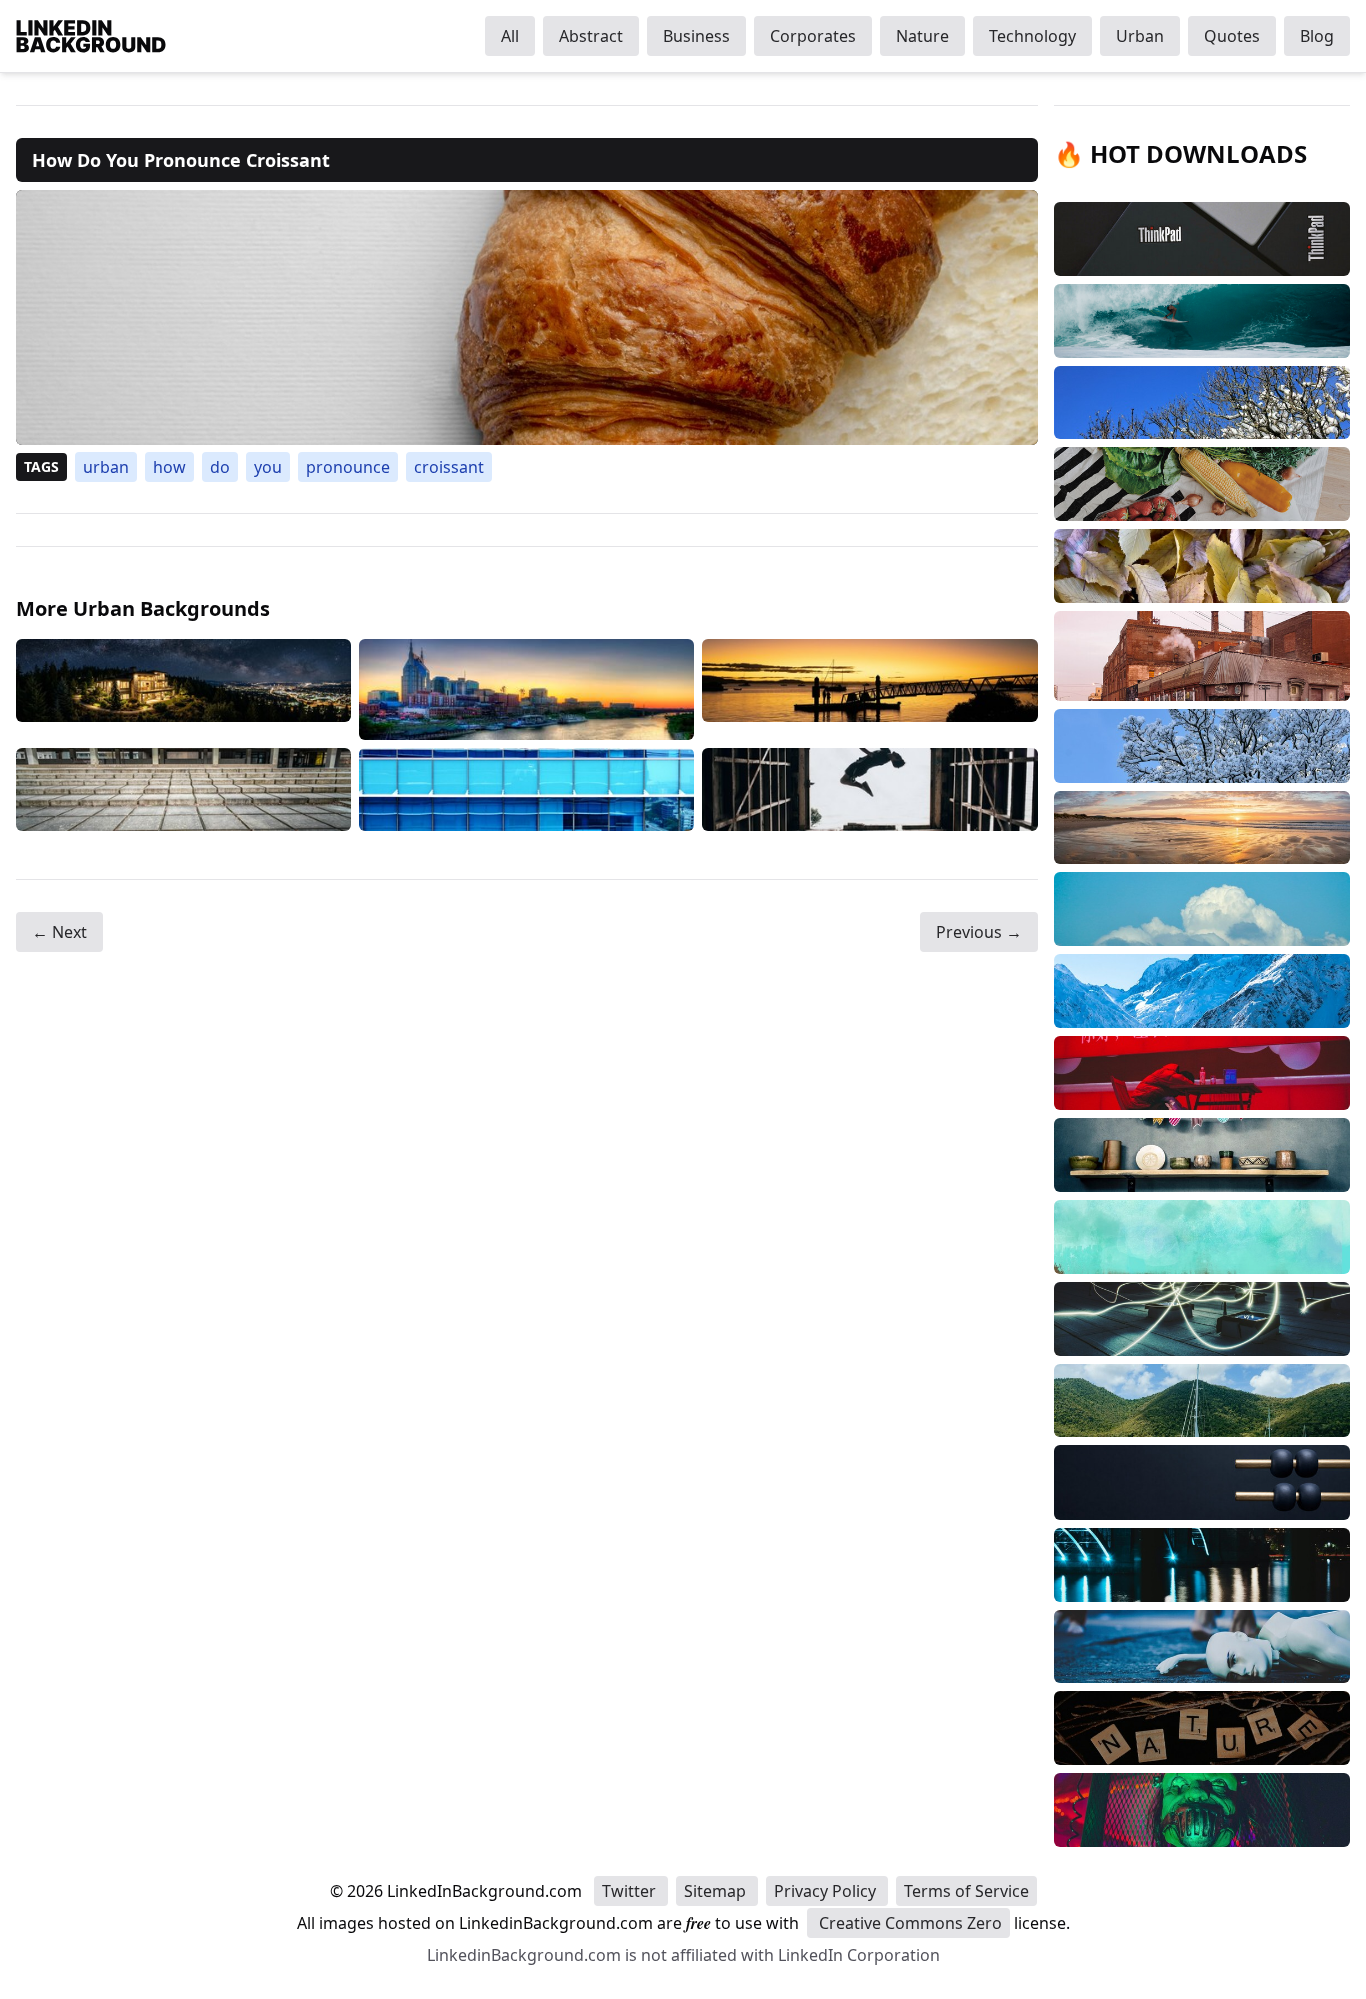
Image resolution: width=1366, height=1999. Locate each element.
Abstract (591, 36)
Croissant (449, 467)
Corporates (813, 36)
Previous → (979, 932)
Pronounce (348, 467)
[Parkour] (869, 789)
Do (220, 467)
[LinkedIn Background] (91, 36)
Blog (1317, 36)
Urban (1140, 36)
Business (696, 36)
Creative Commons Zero (908, 1923)
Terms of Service (966, 1891)
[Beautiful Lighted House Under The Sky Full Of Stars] (183, 690)
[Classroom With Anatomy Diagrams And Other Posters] (183, 789)
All (510, 36)
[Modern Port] (526, 690)
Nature (922, 36)
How (169, 467)
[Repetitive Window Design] (526, 789)
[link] (527, 317)
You (268, 467)
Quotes (1232, 36)
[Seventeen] (869, 690)
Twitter (631, 1891)
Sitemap (717, 1891)
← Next (59, 932)
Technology (1032, 36)
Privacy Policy (827, 1891)
